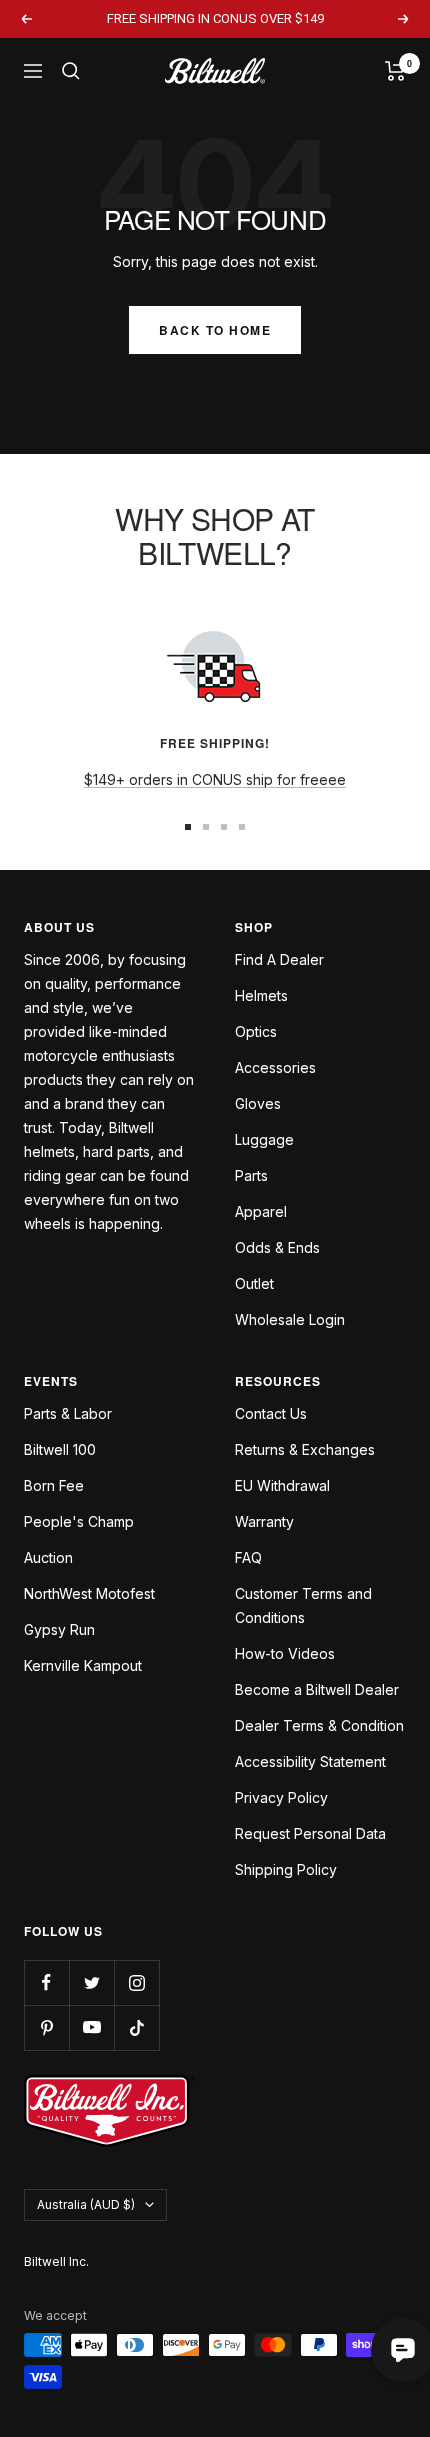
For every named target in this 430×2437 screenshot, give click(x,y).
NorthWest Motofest (89, 1593)
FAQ (248, 1557)
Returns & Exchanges (305, 1449)
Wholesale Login (290, 1319)
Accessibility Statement (310, 1761)
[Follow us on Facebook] (46, 1982)
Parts (251, 1175)
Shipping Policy (286, 1869)
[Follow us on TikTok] (136, 2027)
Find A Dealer (279, 959)
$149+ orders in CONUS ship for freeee (215, 779)
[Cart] (395, 71)
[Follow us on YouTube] (91, 2027)
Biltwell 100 (60, 1449)
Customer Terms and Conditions (303, 1605)
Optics (256, 1031)
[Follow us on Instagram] (136, 1982)
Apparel (261, 1211)
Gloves (258, 1103)
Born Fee (54, 1485)
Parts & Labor (68, 1413)
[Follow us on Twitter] (91, 1982)
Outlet (254, 1283)
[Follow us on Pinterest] (46, 2027)
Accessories (275, 1067)
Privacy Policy (281, 1797)
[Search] (71, 71)
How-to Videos (285, 1653)
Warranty (264, 1521)
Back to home (215, 330)
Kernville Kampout (83, 1665)
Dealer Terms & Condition (319, 1725)
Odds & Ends (277, 1247)
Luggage (264, 1139)
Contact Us (271, 1413)
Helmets (261, 995)
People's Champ (79, 1521)
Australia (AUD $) (86, 2204)
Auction (48, 1557)
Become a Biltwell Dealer (317, 1689)
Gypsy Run (59, 1629)
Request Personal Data (310, 1833)
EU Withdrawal (282, 1485)
